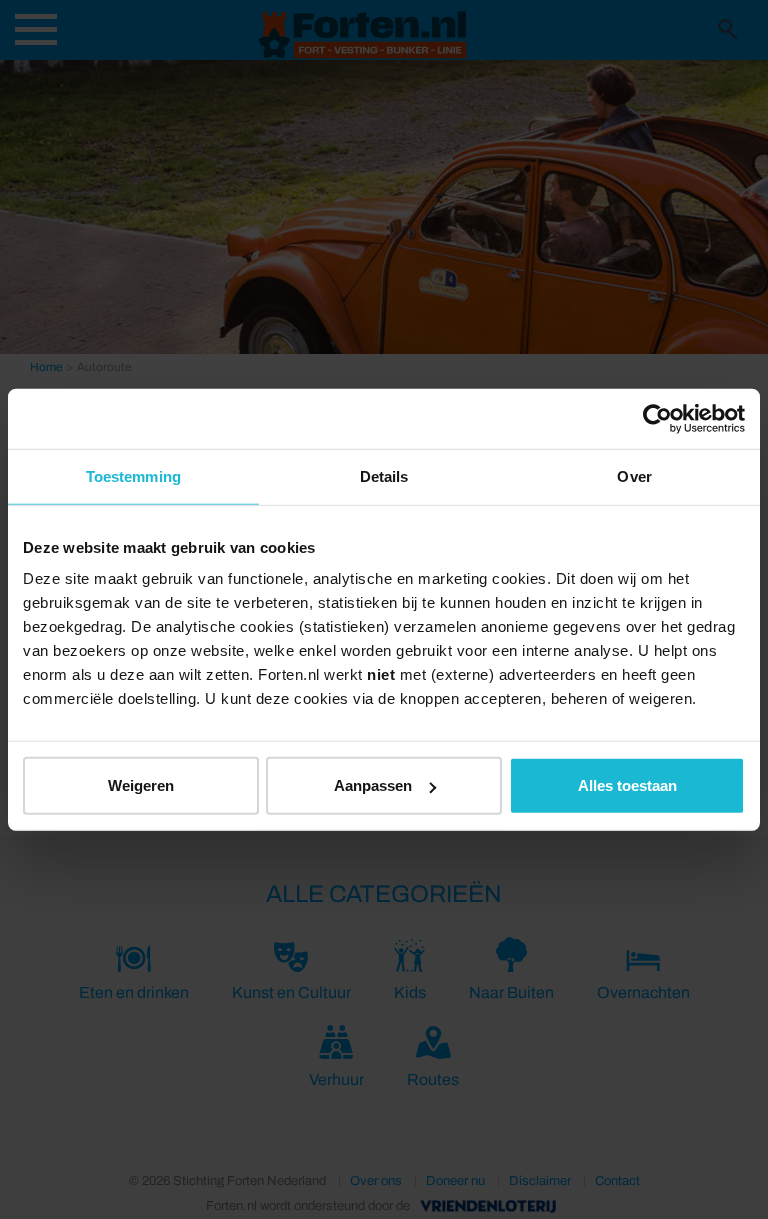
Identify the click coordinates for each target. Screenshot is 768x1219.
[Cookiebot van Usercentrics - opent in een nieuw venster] (657, 418)
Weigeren (141, 785)
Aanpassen (373, 785)
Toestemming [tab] (133, 475)
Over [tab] (634, 475)
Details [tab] (384, 475)
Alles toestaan (627, 785)
